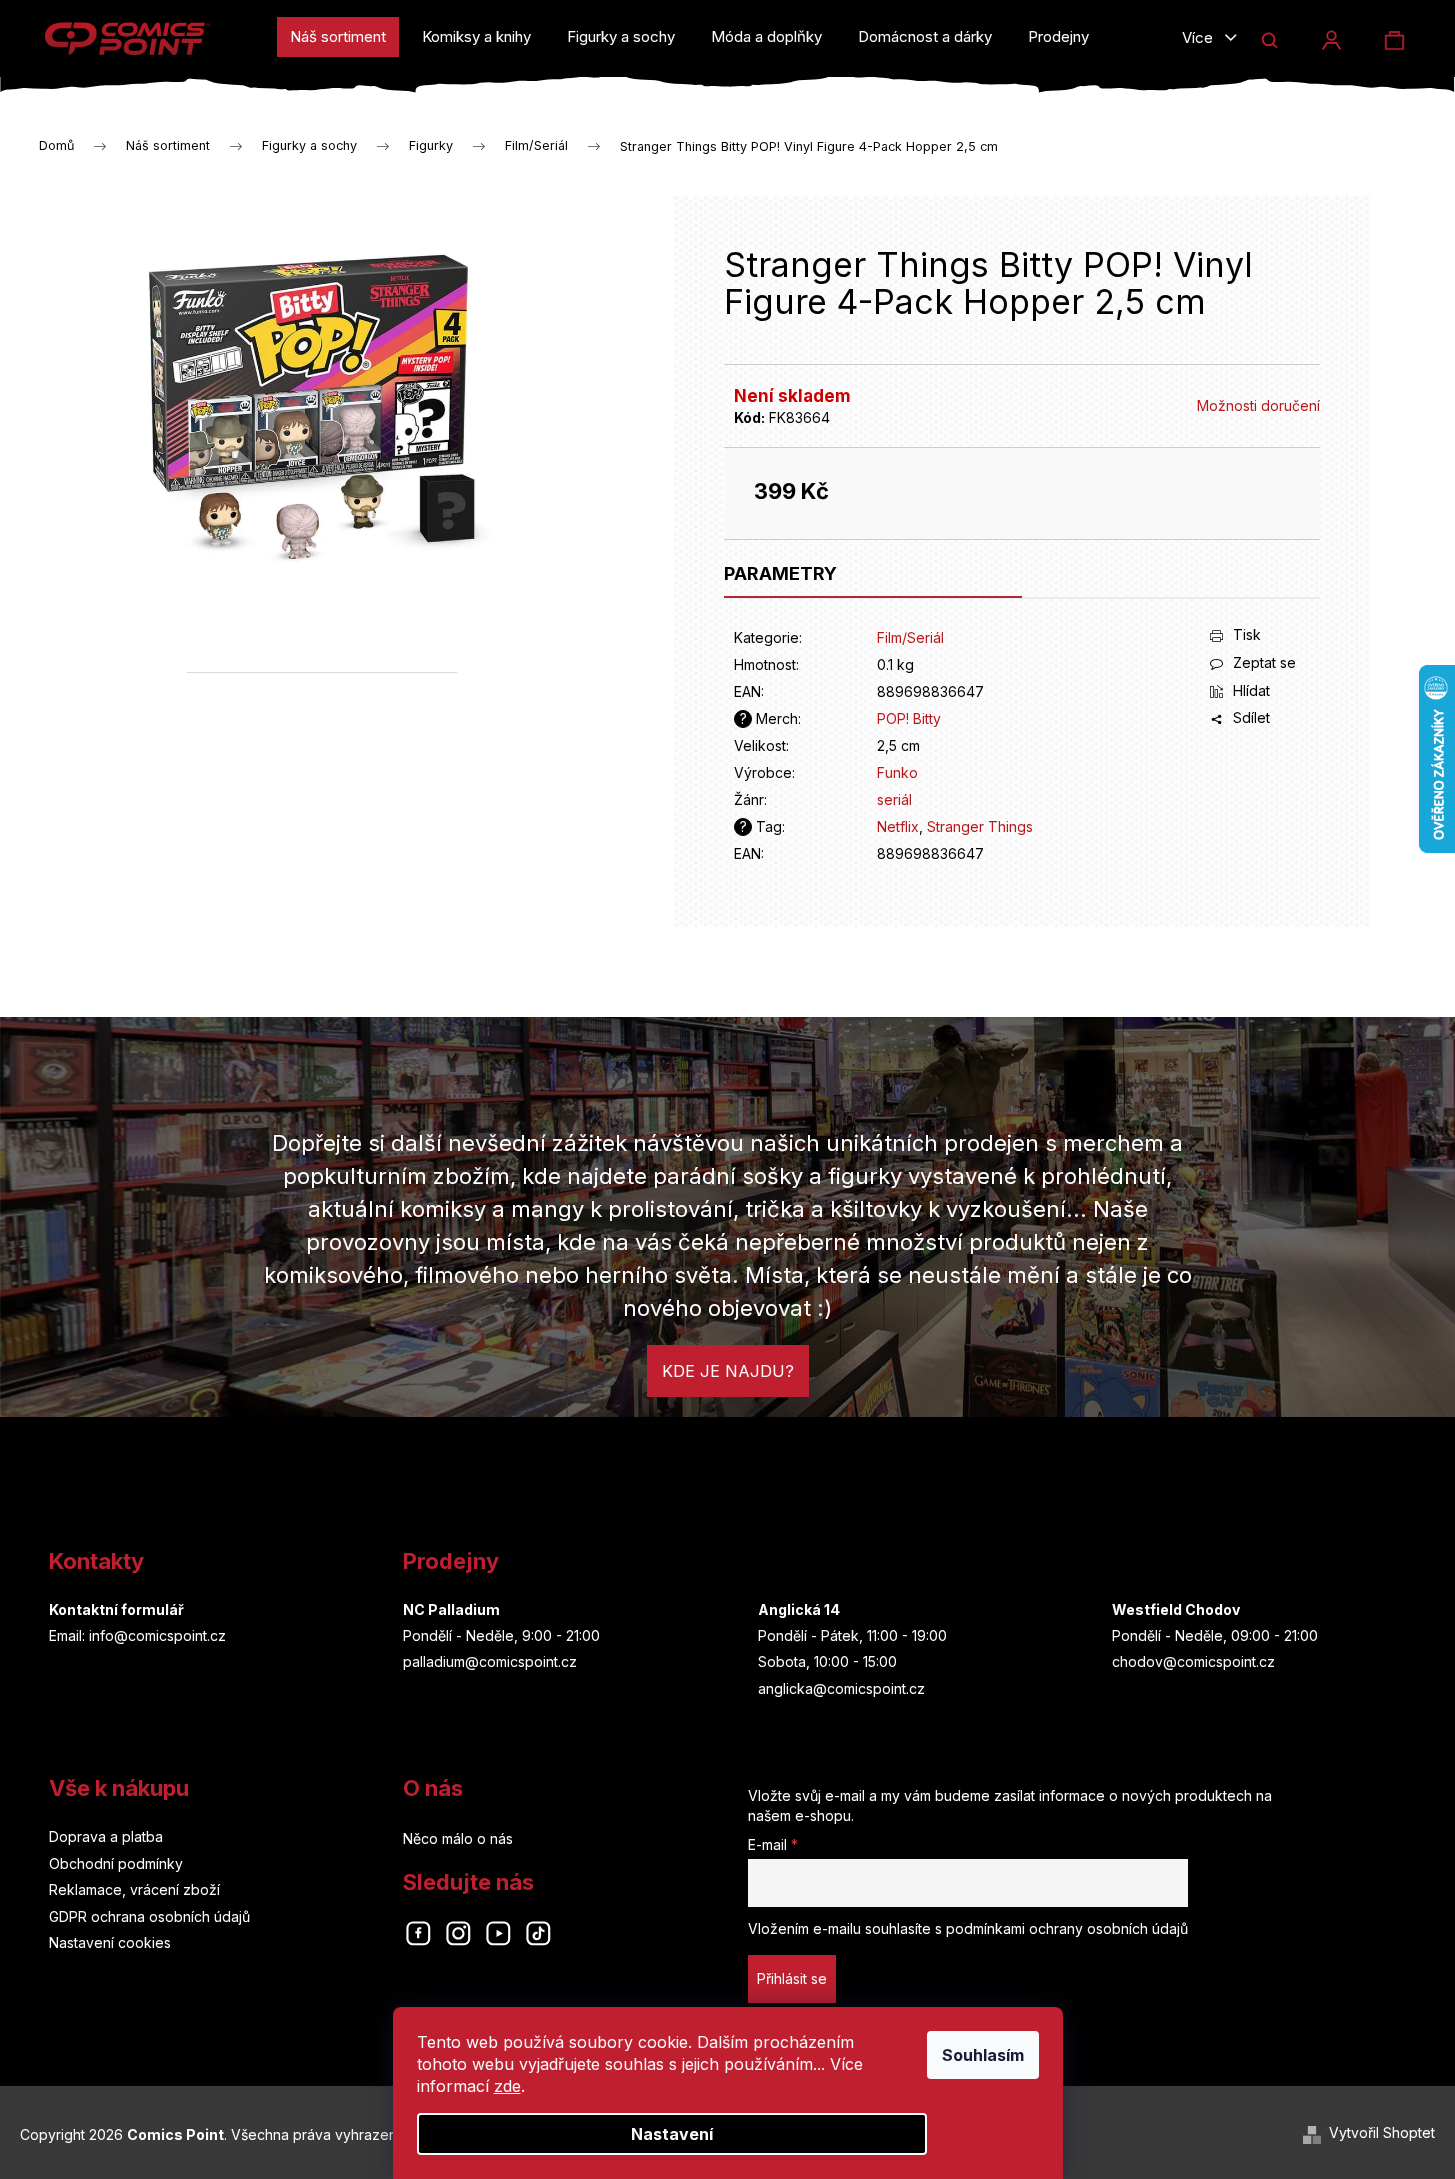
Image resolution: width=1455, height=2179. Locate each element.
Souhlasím (983, 2055)
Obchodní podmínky (116, 1863)
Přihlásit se (792, 1978)
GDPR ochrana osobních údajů (149, 1916)
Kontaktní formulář (116, 1609)
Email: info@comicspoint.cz (137, 1635)
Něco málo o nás (458, 1838)
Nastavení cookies (110, 1942)
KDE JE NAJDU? (728, 1371)
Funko (897, 772)
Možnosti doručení (1258, 405)
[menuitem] (338, 37)
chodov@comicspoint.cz (1193, 1661)
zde (507, 2086)
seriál (894, 799)
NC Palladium (451, 1609)
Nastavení (672, 2134)
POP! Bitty (909, 718)
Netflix (898, 826)
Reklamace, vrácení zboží (134, 1889)
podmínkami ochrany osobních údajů (1067, 1928)
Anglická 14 (799, 1609)
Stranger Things (980, 826)
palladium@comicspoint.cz (490, 1661)
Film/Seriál (910, 637)
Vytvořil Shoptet (1382, 2132)
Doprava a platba (106, 1836)
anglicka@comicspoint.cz (841, 1688)
